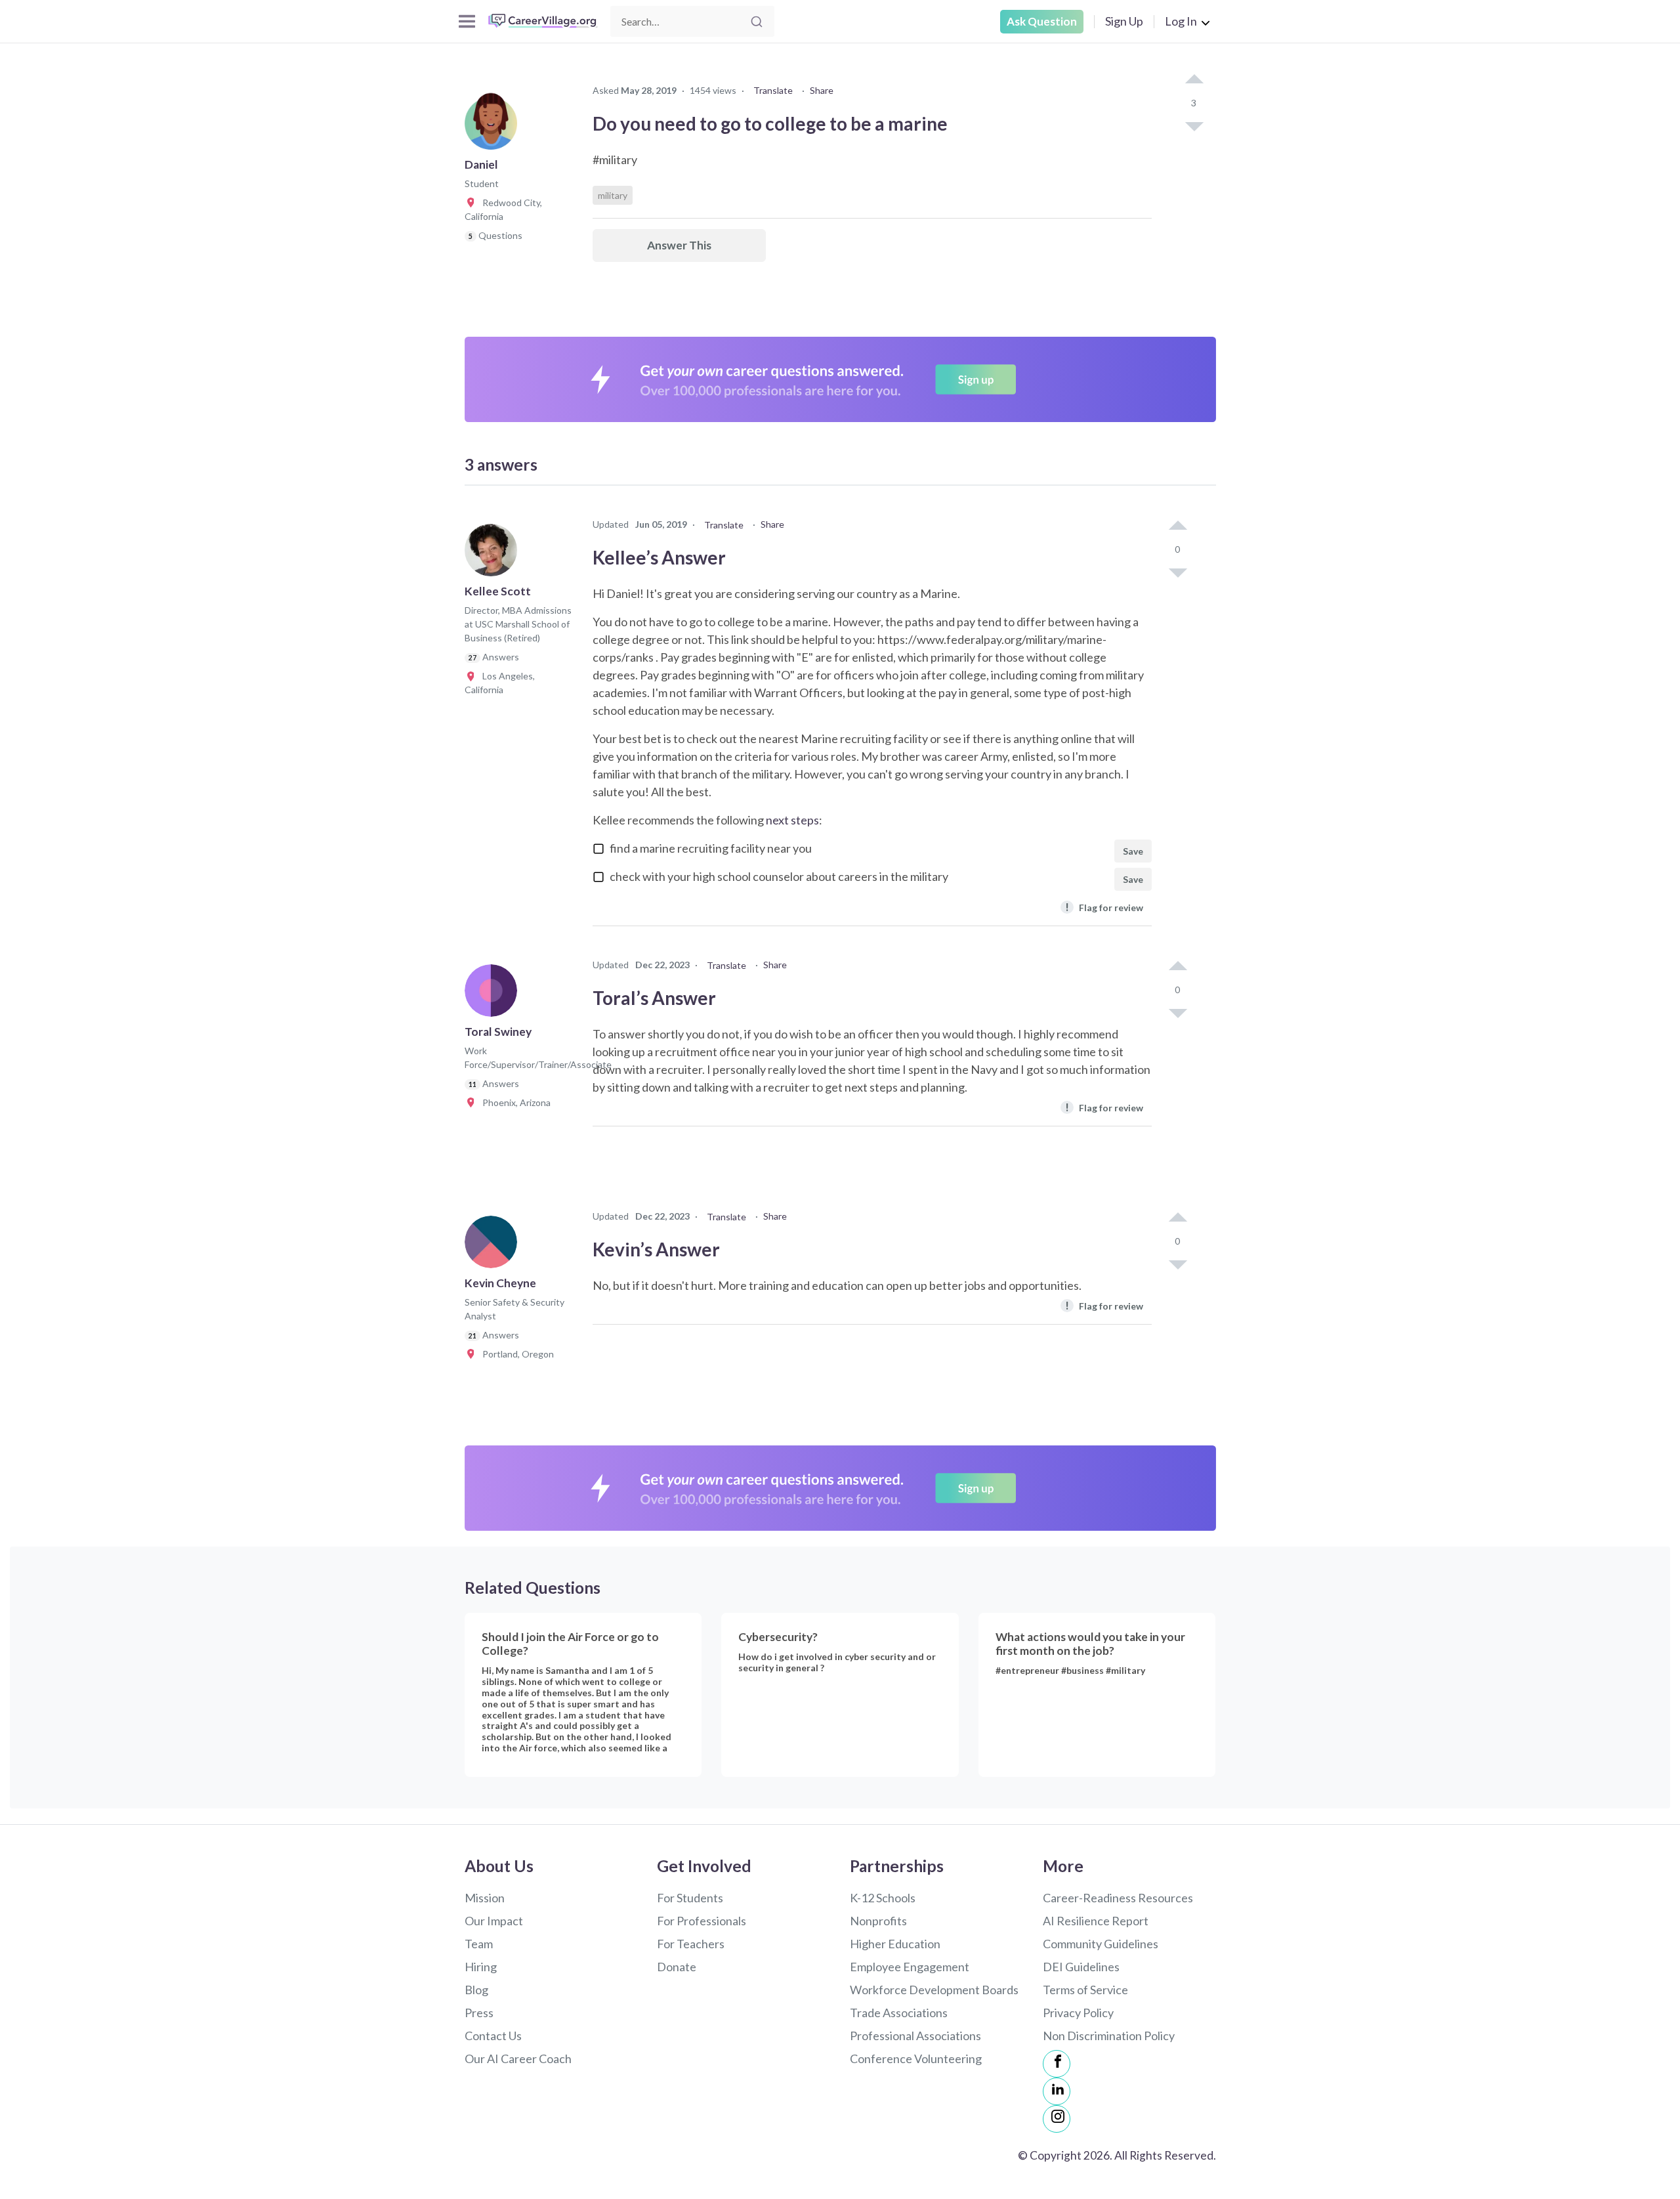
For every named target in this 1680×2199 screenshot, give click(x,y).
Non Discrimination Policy (1109, 2036)
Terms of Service (1085, 1990)
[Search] (757, 22)
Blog (476, 1990)
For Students (690, 1898)
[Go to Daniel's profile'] (494, 127)
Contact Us (493, 2036)
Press (479, 2013)
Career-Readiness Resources (1118, 1898)
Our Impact (494, 1921)
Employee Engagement (910, 1967)
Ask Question (1042, 21)
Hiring (481, 1967)
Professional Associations (915, 2036)
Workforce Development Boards (934, 1990)
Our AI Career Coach (518, 2059)
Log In (1181, 21)
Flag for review (1104, 907)
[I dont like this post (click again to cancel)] (1194, 125)
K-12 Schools (883, 1898)
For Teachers (691, 1944)
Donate (677, 1967)
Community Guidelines (1101, 1944)
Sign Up (1124, 21)
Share (822, 90)
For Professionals (702, 1921)
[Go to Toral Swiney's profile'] (494, 994)
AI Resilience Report (1096, 1921)
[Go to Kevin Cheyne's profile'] (494, 1246)
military (613, 195)
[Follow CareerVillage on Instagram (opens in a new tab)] (1057, 2119)
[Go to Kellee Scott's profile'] (494, 554)
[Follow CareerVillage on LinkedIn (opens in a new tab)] (1057, 2091)
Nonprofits (878, 1921)
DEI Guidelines (1081, 1967)
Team (479, 1944)
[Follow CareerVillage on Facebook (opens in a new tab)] (1057, 2064)
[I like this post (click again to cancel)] (1194, 80)
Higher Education (895, 1944)
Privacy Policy (1078, 2013)
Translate (773, 90)
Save (1133, 851)
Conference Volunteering (916, 2059)
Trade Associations (899, 2013)
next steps (792, 820)
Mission (485, 1898)
